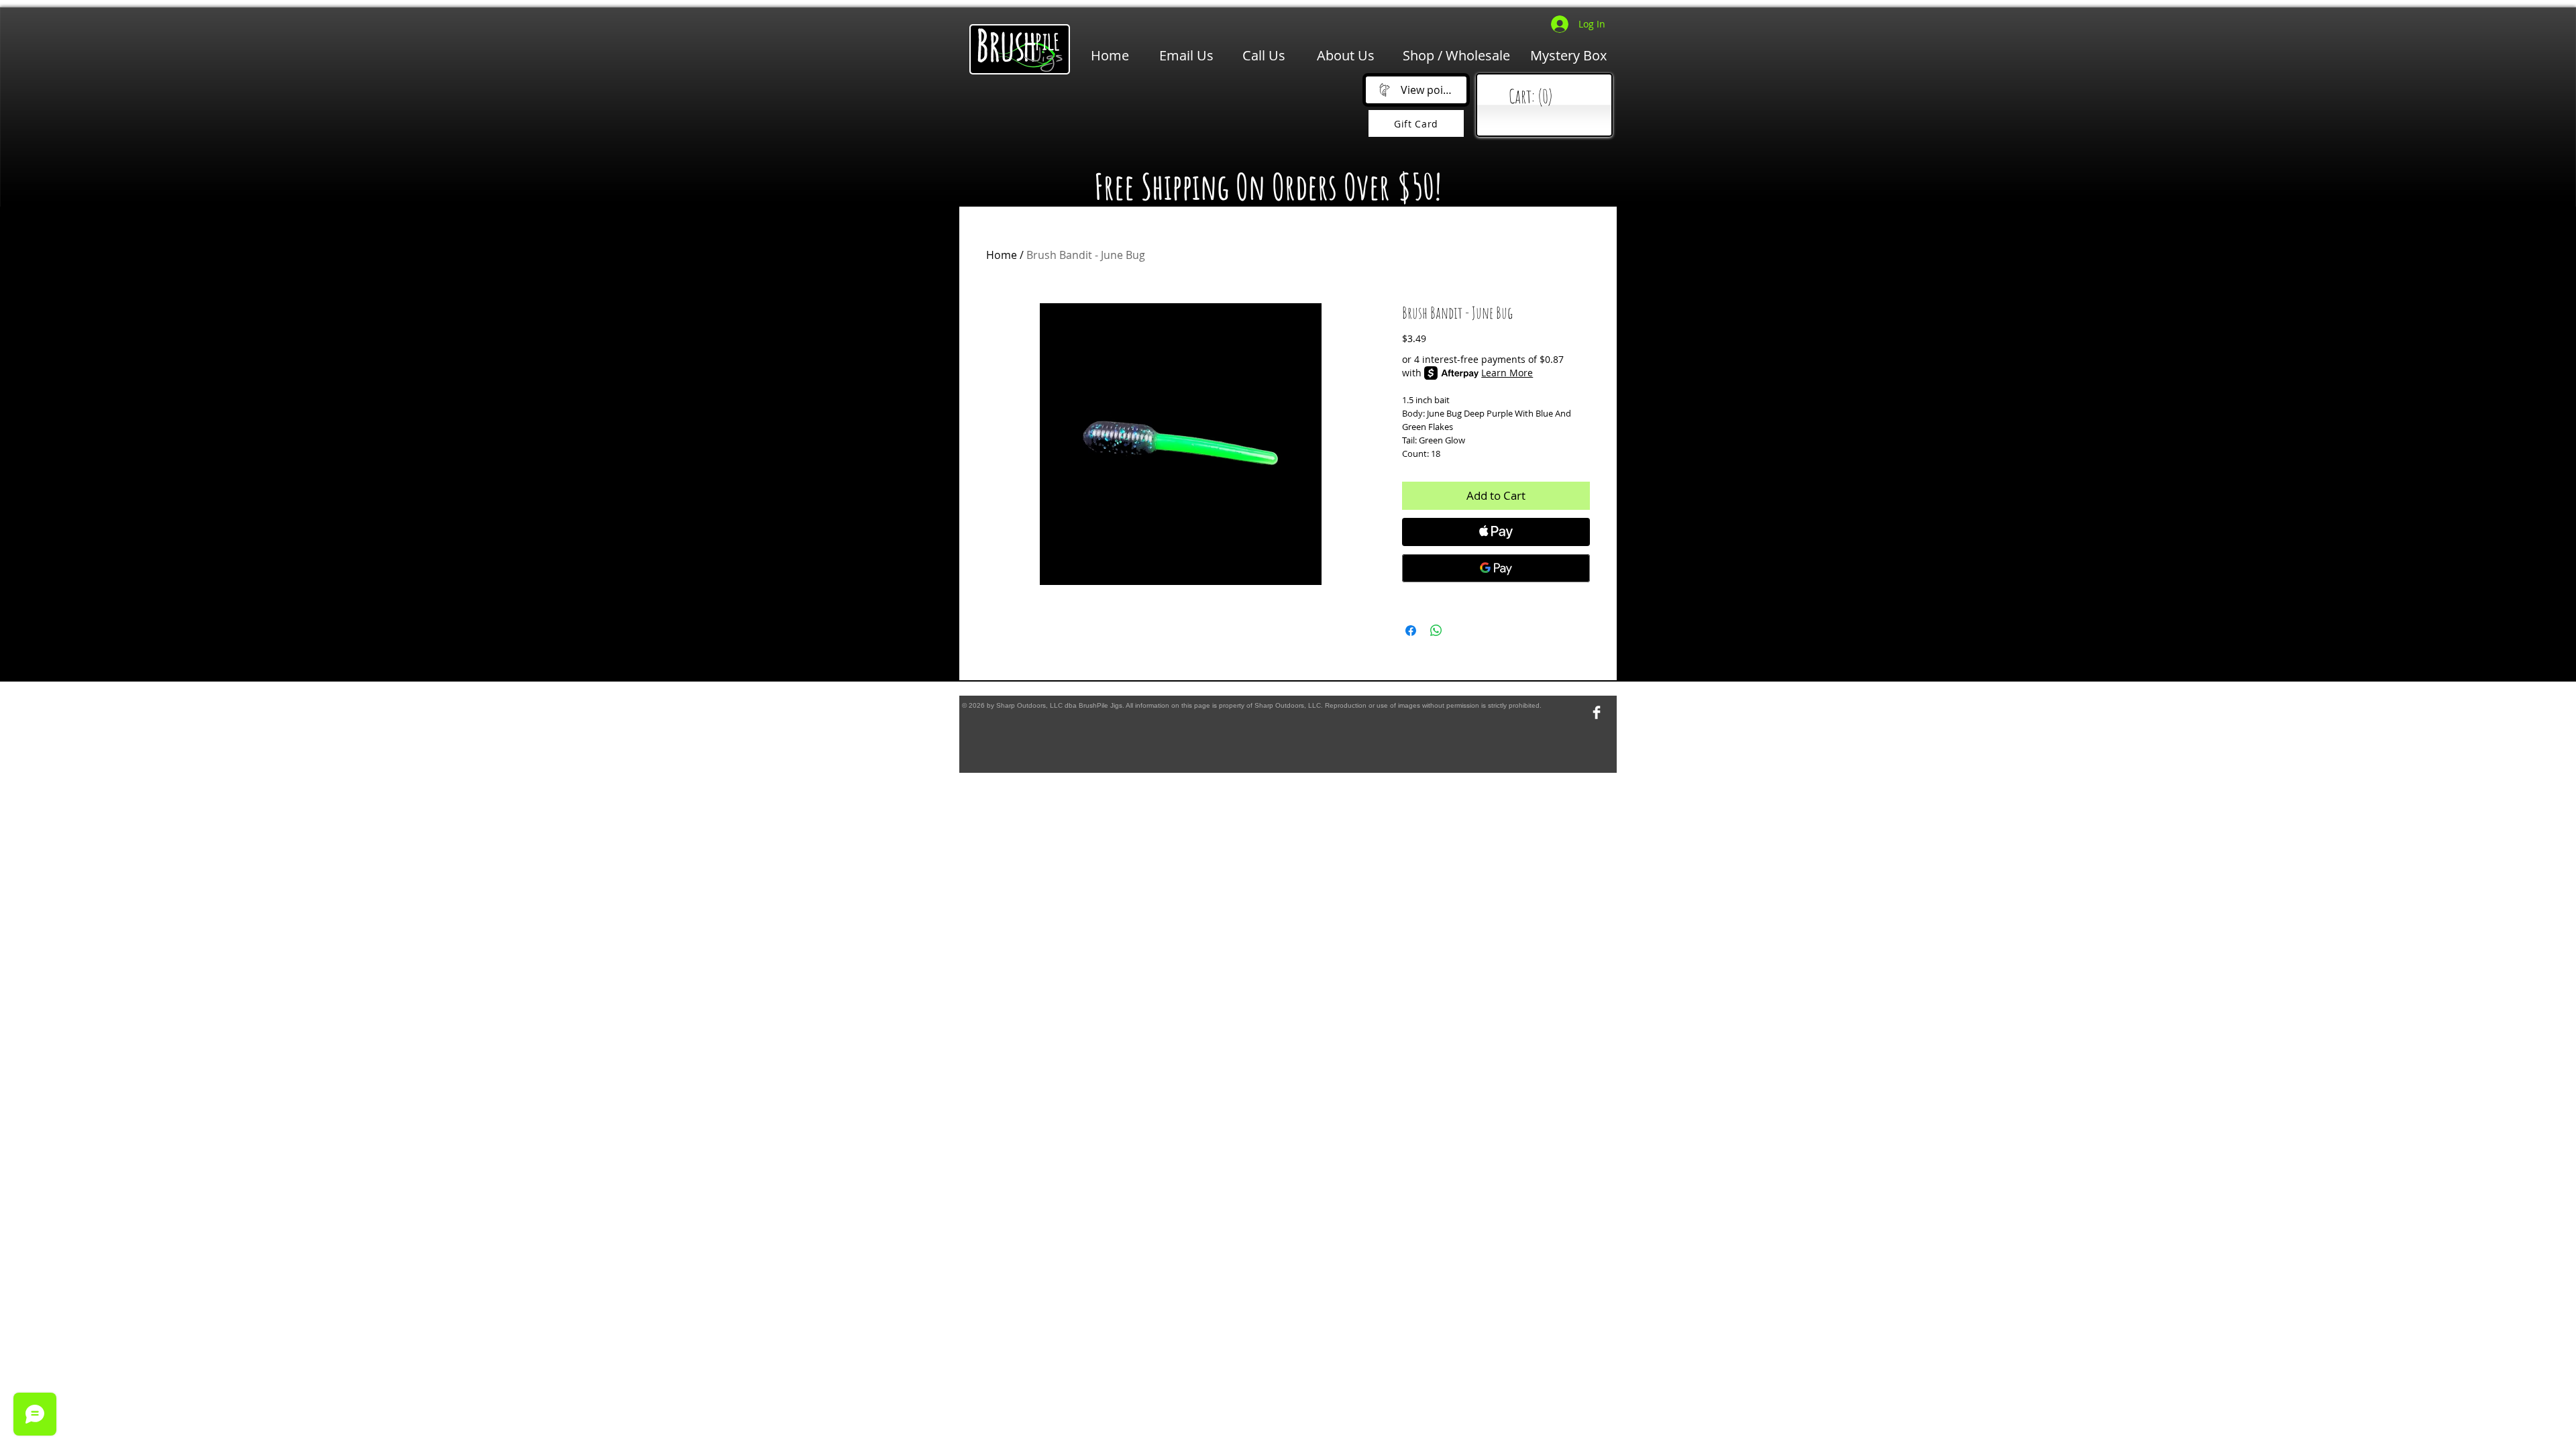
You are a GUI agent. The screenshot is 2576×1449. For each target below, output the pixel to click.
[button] (1161, 115)
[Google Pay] (1496, 568)
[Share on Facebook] (1411, 631)
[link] (1547, 97)
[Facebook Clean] (1597, 712)
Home (1002, 255)
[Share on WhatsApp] (1436, 631)
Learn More (1507, 373)
